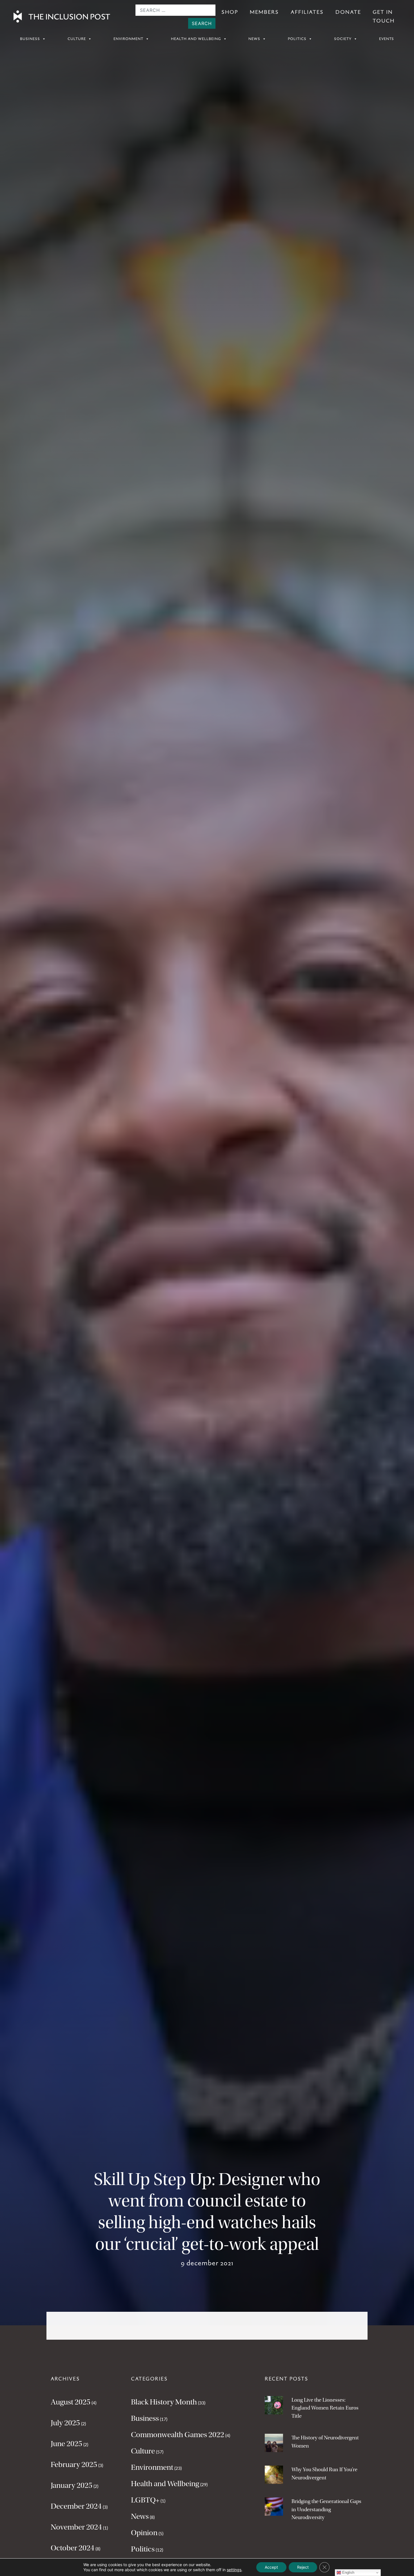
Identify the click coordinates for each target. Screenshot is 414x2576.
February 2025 (74, 2464)
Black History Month (164, 2402)
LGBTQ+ (145, 2500)
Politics (297, 39)
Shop (230, 12)
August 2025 (71, 2402)
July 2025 (65, 2423)
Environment (128, 39)
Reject (303, 2567)
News (254, 39)
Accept (271, 2567)
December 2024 (76, 2506)
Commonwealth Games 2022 (178, 2435)
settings (234, 2570)
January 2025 (72, 2485)
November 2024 (76, 2527)
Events (387, 39)
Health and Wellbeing (196, 39)
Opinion (144, 2533)
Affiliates (307, 12)
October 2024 (73, 2548)
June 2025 (66, 2444)
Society (343, 39)
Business (30, 39)
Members (264, 12)
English (348, 2572)
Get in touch (384, 16)
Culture (77, 39)
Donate (348, 12)
